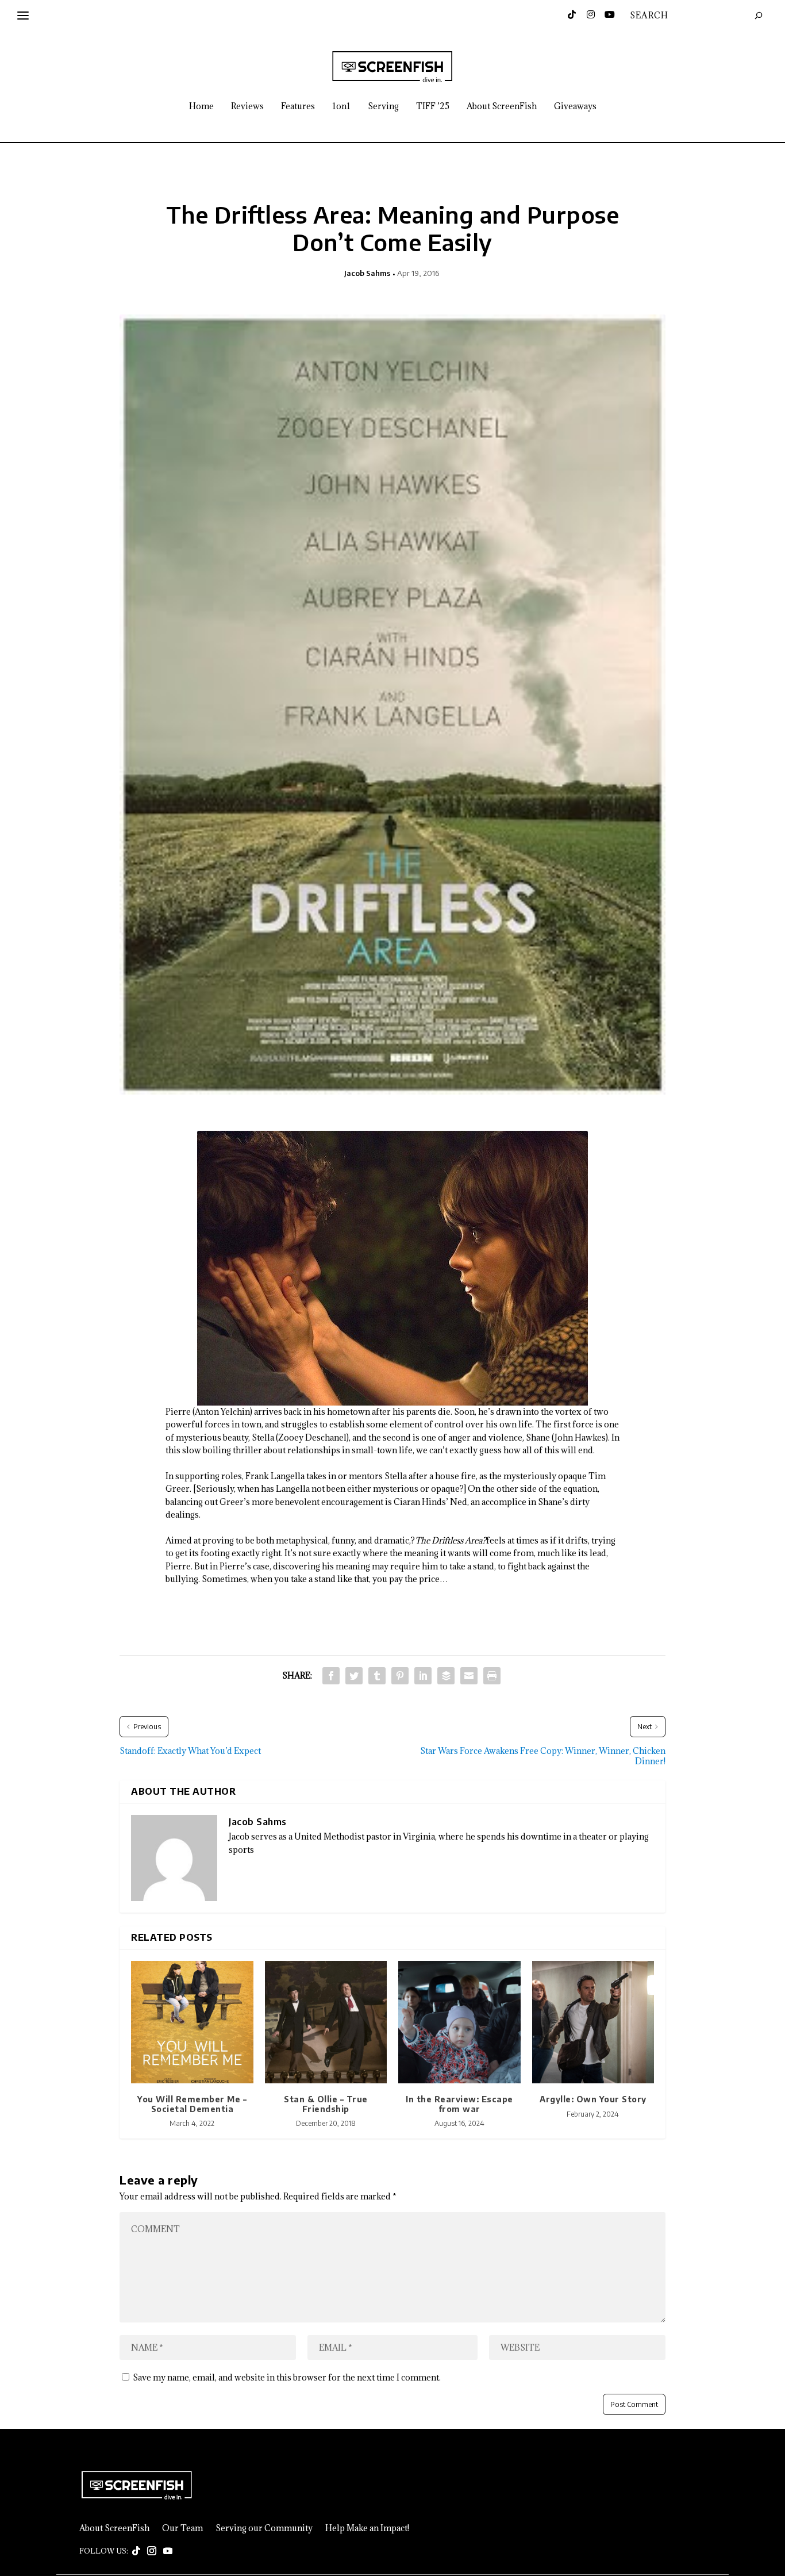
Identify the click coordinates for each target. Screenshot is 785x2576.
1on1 (341, 107)
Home (201, 107)
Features (298, 107)
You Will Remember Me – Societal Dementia (192, 2104)
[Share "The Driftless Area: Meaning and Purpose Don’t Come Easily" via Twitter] (354, 1676)
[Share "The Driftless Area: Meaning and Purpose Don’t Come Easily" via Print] (492, 1676)
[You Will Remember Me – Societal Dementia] (192, 2022)
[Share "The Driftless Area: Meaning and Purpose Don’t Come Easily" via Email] (469, 1676)
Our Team (182, 2528)
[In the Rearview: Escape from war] (459, 2022)
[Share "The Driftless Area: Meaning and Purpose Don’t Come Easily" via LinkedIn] (423, 1676)
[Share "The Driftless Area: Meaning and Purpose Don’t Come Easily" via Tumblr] (377, 1676)
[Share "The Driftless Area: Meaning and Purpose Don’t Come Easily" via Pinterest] (400, 1676)
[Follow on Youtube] (168, 2551)
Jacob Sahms (367, 273)
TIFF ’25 (433, 107)
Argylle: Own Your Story (593, 2099)
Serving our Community (264, 2528)
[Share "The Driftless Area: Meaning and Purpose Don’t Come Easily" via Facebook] (331, 1676)
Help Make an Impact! (367, 2528)
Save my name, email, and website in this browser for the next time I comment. (287, 2377)
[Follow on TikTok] (136, 2551)
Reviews (247, 107)
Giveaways (575, 107)
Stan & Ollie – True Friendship (326, 2104)
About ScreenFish (502, 107)
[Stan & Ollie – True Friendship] (326, 2022)
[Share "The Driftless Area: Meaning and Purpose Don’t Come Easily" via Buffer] (446, 1676)
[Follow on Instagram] (152, 2551)
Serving (383, 107)
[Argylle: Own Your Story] (593, 2022)
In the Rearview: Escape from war (459, 2104)
